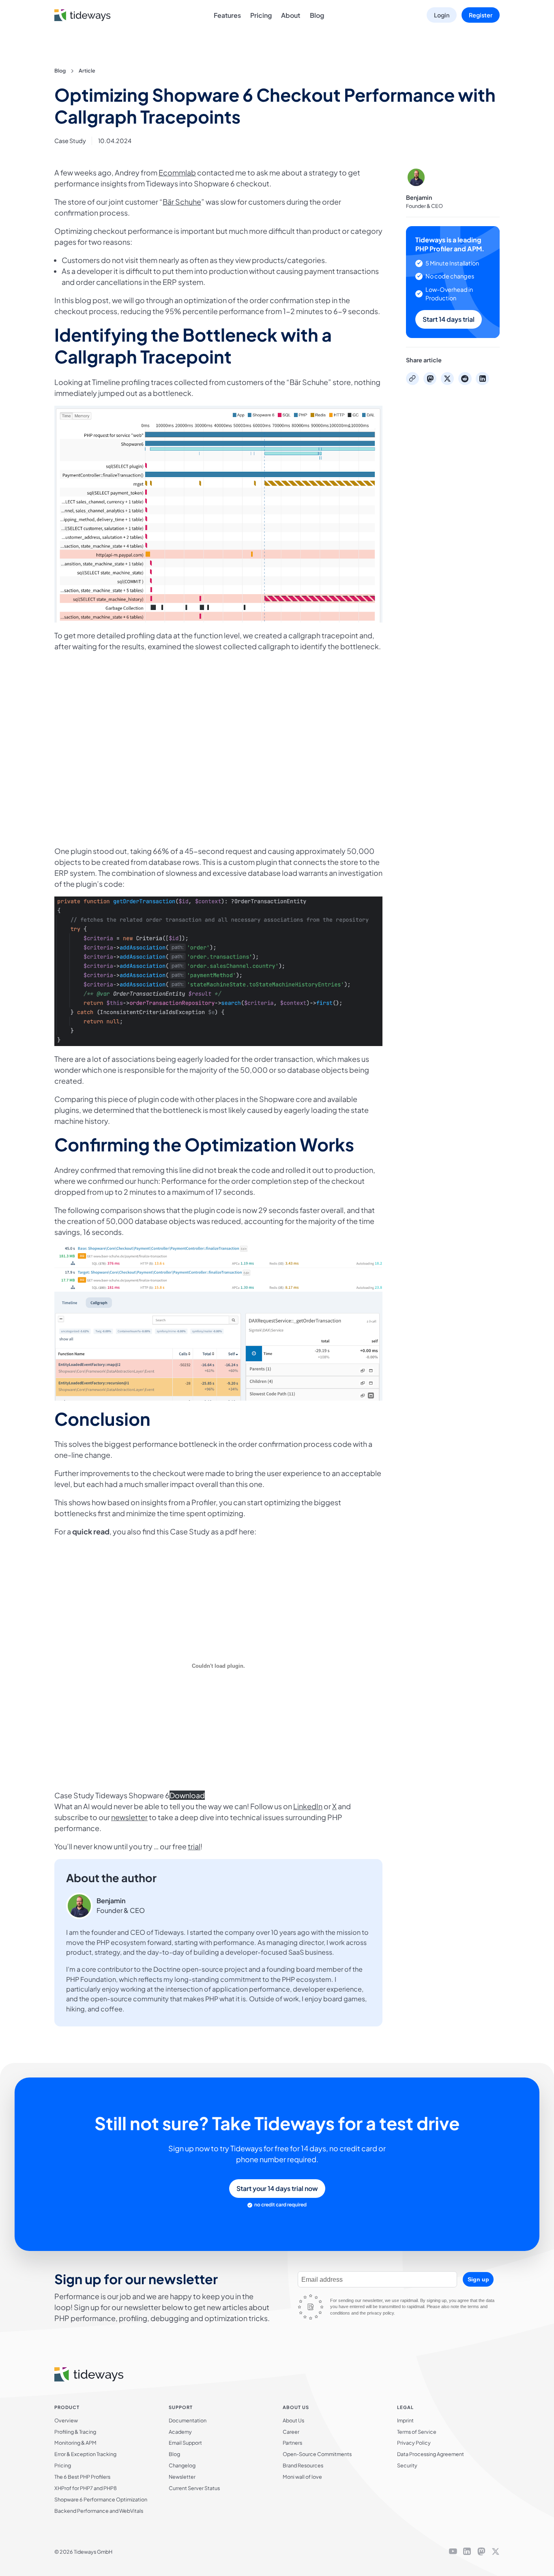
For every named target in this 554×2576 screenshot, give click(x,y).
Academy (180, 2432)
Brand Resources (303, 2465)
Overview (66, 2420)
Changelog (182, 2465)
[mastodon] (481, 2552)
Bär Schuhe (182, 202)
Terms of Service (417, 2432)
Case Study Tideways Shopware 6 (112, 1795)
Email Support (185, 2443)
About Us (293, 2420)
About (291, 15)
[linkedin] (467, 2552)
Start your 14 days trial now (277, 2188)
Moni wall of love (302, 2477)
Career (291, 2432)
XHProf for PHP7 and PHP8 (86, 2488)
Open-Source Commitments (317, 2454)
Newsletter (182, 2477)
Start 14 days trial (449, 319)
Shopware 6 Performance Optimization (101, 2499)
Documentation (188, 2420)
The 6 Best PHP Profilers (82, 2477)
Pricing (261, 15)
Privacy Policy (414, 2443)
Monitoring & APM (75, 2443)
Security (407, 2465)
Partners (292, 2443)
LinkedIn (308, 1806)
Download (187, 1795)
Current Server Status (194, 2488)
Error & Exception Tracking (85, 2454)
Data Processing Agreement (431, 2454)
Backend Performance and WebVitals (99, 2511)
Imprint (405, 2420)
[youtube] (453, 2552)
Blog (317, 15)
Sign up (478, 2279)
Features (227, 15)
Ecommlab (177, 172)
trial (194, 1846)
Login (442, 15)
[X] (496, 2552)
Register (481, 15)
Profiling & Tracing (75, 2432)
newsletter (129, 1817)
